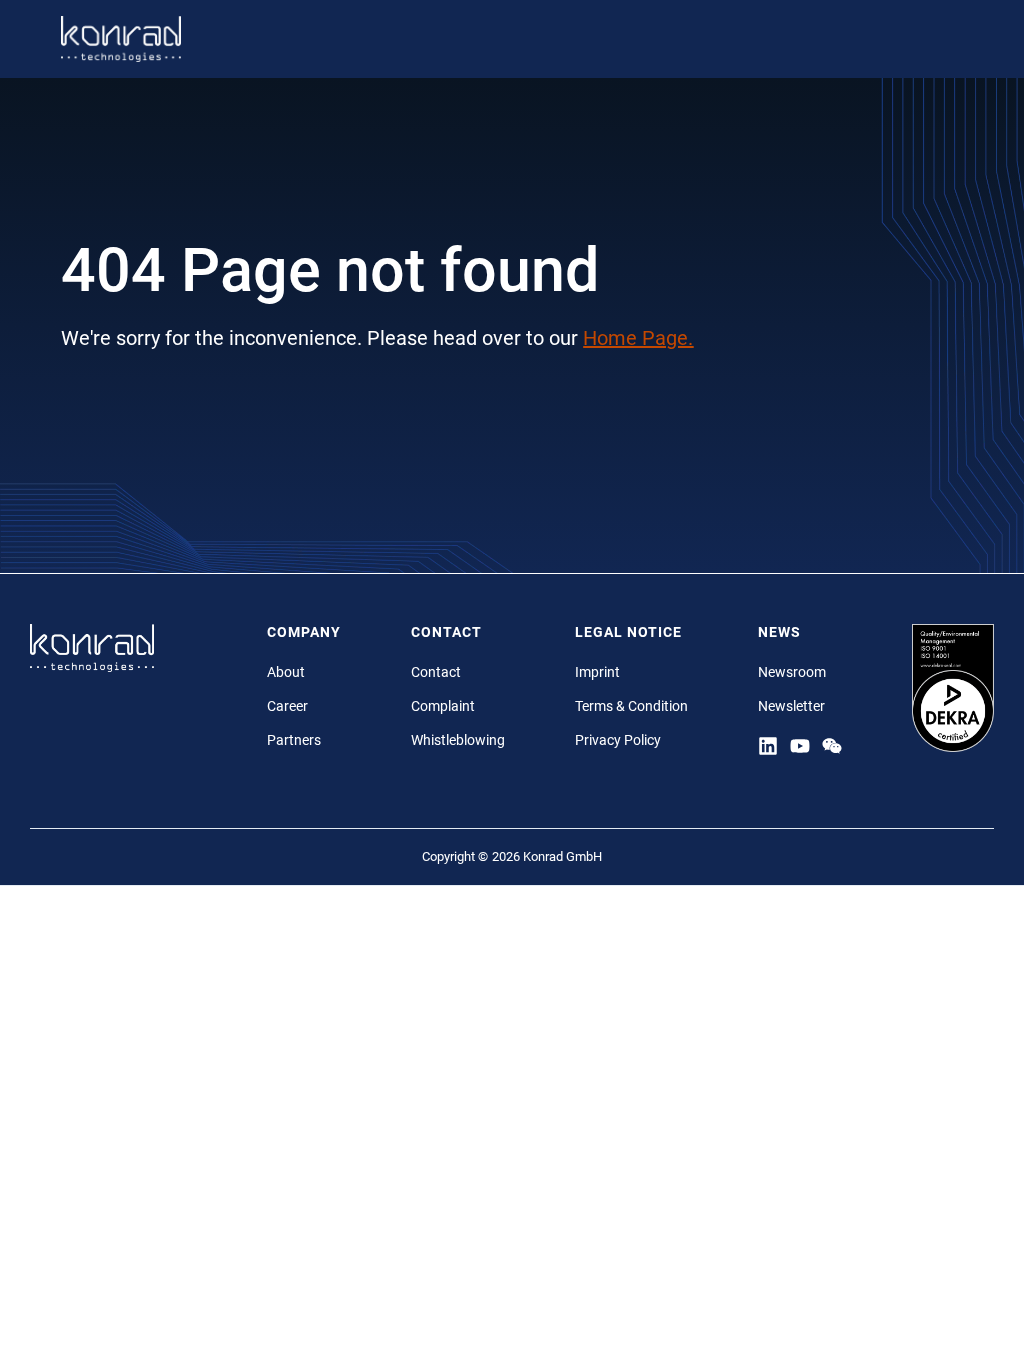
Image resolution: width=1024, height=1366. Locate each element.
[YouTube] (800, 745)
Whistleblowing (458, 740)
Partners (294, 740)
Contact (436, 672)
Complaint (443, 706)
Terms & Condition (631, 706)
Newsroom (792, 672)
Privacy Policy (618, 740)
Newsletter (791, 706)
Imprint (597, 672)
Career (287, 706)
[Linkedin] (768, 745)
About (286, 672)
